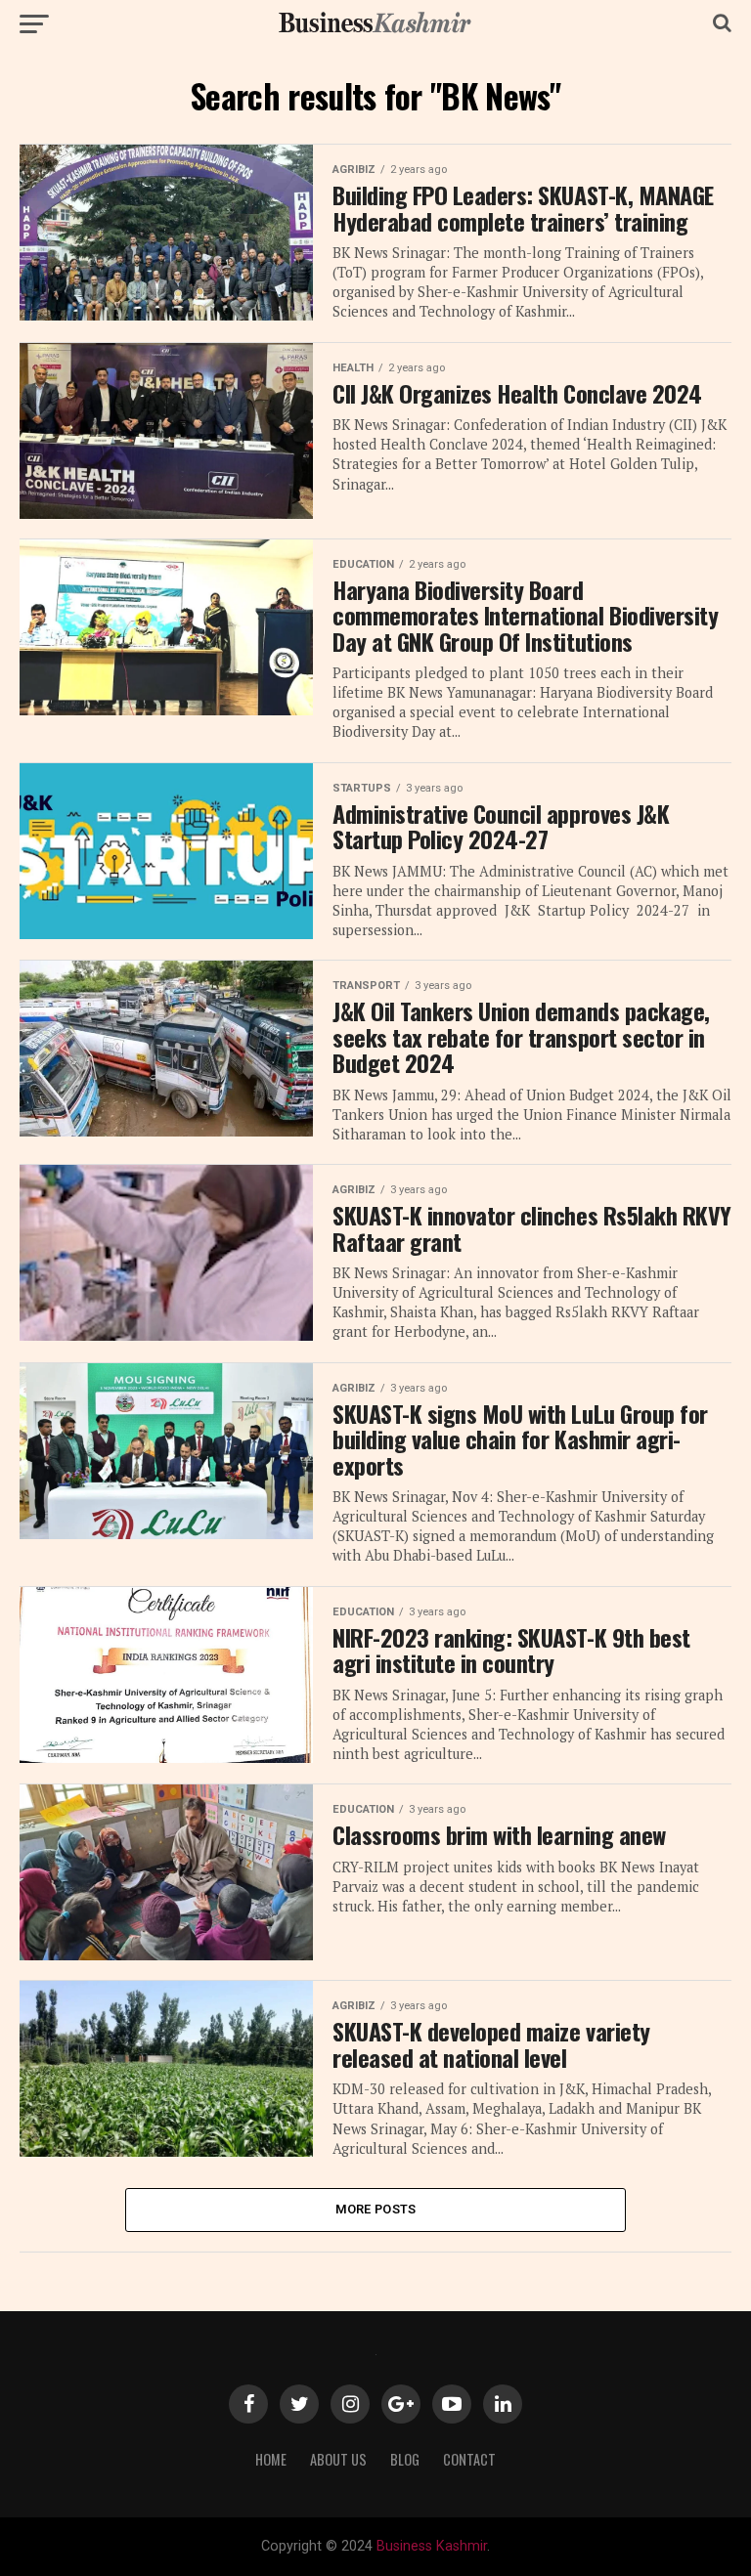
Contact (469, 2459)
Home (271, 2459)
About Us (338, 2459)
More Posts (376, 2209)
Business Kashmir (432, 2546)
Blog (405, 2459)
